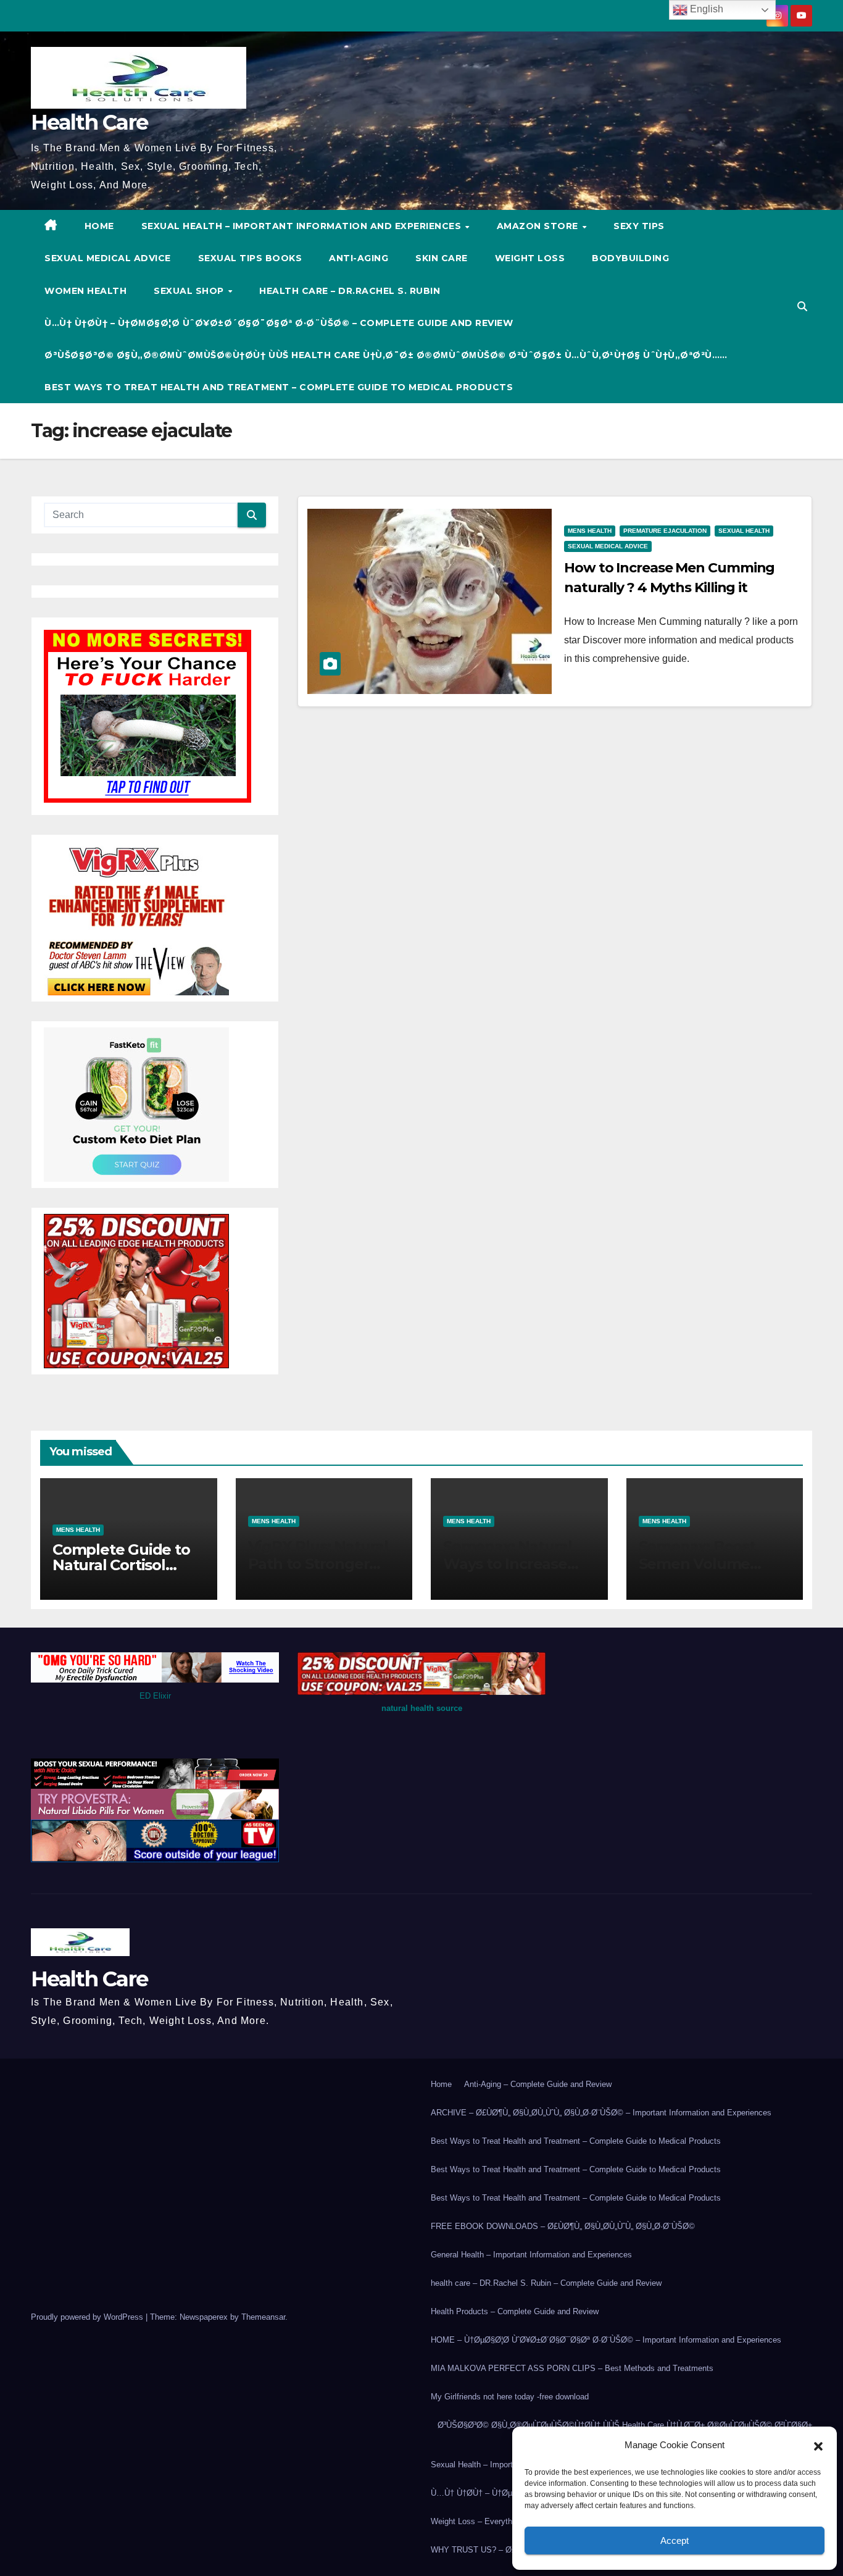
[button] (818, 2445)
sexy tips (639, 226)
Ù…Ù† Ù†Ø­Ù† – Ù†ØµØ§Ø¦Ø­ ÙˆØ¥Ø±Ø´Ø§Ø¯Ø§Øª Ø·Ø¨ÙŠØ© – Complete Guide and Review (279, 323)
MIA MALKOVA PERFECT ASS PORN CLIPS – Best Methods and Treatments (572, 2368)
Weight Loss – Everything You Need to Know (511, 2521)
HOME (99, 226)
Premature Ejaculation (665, 531)
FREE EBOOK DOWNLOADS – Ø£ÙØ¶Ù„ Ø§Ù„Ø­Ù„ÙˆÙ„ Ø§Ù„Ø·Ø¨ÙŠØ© (563, 2226)
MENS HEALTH (590, 531)
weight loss (530, 258)
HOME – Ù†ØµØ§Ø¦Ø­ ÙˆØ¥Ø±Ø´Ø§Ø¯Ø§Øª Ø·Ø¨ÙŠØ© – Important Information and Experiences (606, 2340)
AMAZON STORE (539, 226)
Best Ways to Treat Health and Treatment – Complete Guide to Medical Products (279, 387)
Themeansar (263, 2317)
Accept (675, 2540)
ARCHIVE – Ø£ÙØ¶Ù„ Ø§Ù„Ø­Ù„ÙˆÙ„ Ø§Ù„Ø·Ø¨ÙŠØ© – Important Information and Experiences (601, 2113)
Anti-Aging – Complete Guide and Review (538, 2084)
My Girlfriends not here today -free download (510, 2397)
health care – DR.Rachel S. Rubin (350, 291)
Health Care (89, 122)
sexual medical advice (108, 258)
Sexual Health (744, 531)
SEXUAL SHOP (190, 291)
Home (441, 2084)
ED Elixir (155, 1696)
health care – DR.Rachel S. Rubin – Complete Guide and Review (546, 2283)
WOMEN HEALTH (85, 291)
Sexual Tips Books (250, 258)
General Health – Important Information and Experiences (531, 2255)
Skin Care (442, 258)
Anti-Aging (359, 258)
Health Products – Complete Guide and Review (515, 2311)
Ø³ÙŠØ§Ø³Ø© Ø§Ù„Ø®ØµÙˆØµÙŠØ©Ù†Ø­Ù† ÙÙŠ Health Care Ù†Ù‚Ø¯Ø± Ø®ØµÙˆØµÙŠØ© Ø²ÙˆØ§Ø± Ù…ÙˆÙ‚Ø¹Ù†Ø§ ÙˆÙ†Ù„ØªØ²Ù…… (386, 355)
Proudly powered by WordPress (88, 2317)
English (705, 9)
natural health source (422, 1708)
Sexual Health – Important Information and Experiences (303, 226)
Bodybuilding (630, 258)
